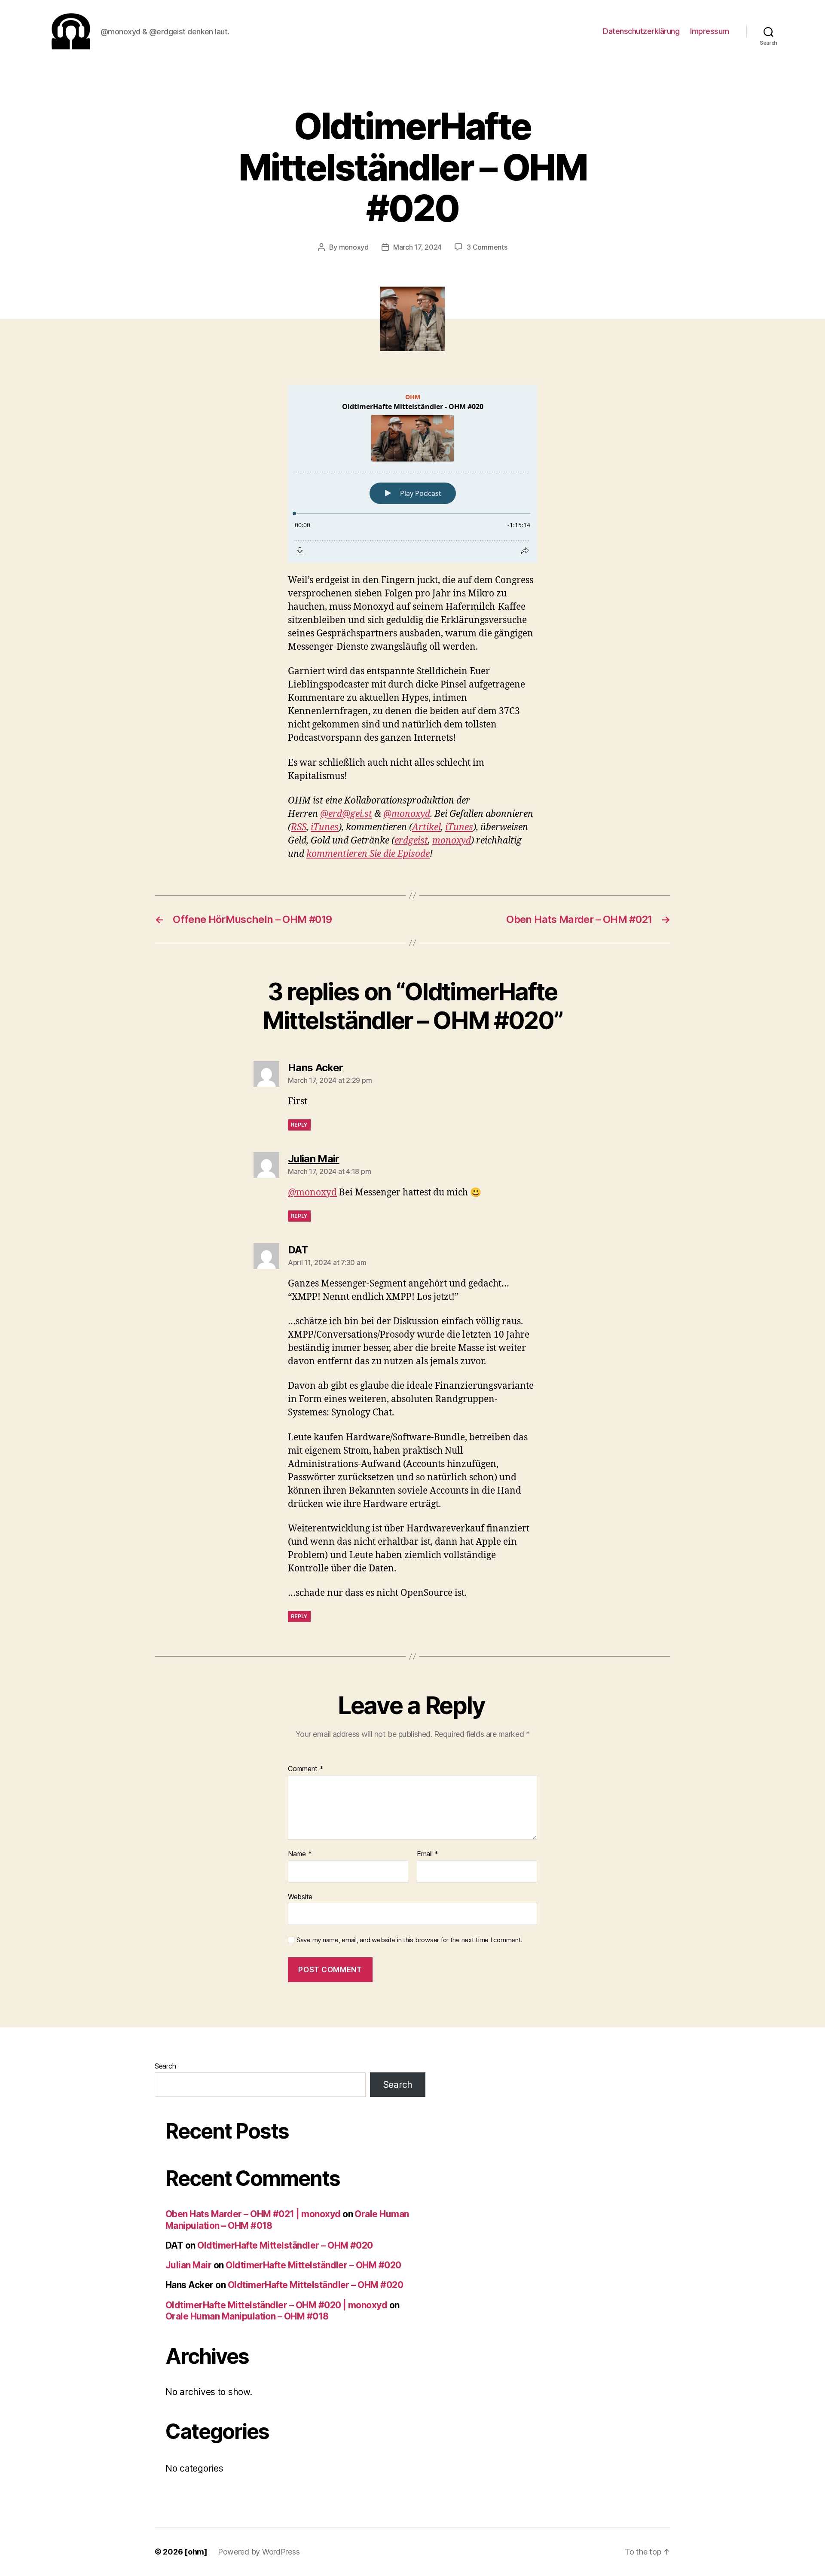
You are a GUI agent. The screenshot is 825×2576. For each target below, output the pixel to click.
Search (165, 2066)
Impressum (710, 31)
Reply (299, 1125)
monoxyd (354, 247)
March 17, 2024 (417, 247)
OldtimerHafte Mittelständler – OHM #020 (285, 2245)
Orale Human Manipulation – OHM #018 (247, 2316)
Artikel (426, 827)
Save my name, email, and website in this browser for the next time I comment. (409, 1940)
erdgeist (411, 841)
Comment (306, 1769)
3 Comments (487, 247)
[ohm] (196, 2552)
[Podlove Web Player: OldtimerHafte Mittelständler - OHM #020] (412, 474)
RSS (299, 827)
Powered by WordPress (259, 2552)
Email (428, 1854)
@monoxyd (407, 814)
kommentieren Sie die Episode (368, 854)
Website (300, 1896)
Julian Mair (188, 2265)
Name (300, 1854)
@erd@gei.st (346, 814)
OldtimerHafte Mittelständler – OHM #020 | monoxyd (276, 2305)
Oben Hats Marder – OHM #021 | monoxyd (253, 2214)
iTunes (325, 827)
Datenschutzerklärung (641, 31)
